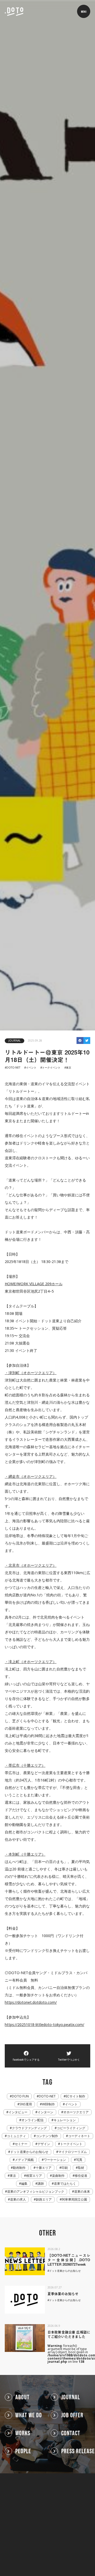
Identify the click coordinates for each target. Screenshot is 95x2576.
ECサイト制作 (75, 2096)
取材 (81, 2168)
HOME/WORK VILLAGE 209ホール (34, 1284)
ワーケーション (55, 2160)
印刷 (65, 2168)
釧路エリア (44, 2200)
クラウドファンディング (29, 2128)
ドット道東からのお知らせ (29, 2152)
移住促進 (81, 2176)
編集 (24, 2184)
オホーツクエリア (76, 2112)
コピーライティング (71, 2128)
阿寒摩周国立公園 (74, 2200)
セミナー (21, 2144)
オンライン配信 (32, 2120)
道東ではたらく (65, 2184)
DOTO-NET (13, 1068)
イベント (31, 1068)
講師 (41, 2184)
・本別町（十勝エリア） (25, 1854)
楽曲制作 (58, 2176)
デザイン (44, 2144)
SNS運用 (26, 2104)
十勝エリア (44, 2168)
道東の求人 (18, 2200)
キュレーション (65, 2120)
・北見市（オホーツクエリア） (31, 1565)
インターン (45, 2112)
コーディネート (79, 2136)
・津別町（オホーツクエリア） (31, 1373)
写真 (79, 2160)
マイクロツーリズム (73, 2152)
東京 (69, 1068)
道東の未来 (82, 2192)
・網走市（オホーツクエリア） (31, 1476)
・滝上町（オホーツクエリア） (31, 1662)
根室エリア (34, 2176)
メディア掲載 (24, 2160)
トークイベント (51, 1068)
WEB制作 (48, 2104)
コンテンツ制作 (47, 2136)
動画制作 (19, 2168)
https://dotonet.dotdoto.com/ (31, 2002)
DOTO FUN (20, 2096)
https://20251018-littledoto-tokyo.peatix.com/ (44, 2025)
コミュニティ (16, 2136)
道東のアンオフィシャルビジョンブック (36, 2192)
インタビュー (18, 2112)
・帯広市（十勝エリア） (25, 1765)
